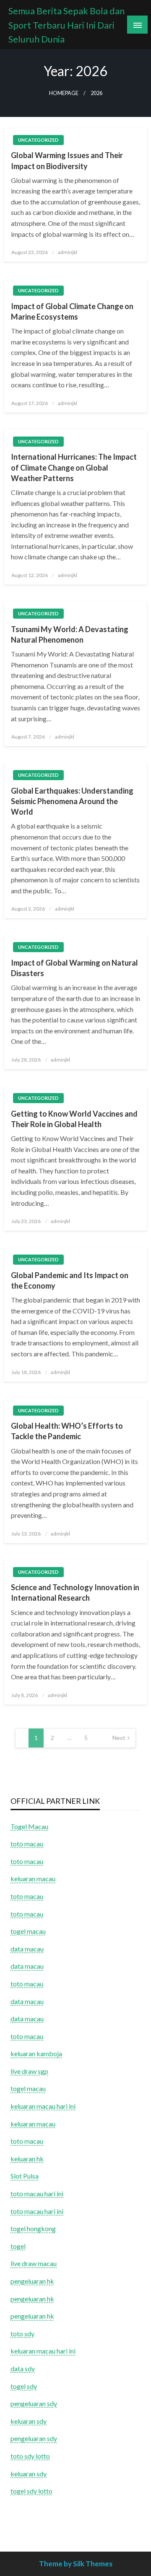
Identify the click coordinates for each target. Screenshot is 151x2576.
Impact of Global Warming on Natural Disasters (74, 968)
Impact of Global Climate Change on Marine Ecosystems (72, 311)
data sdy (23, 2368)
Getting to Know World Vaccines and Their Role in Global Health (74, 1119)
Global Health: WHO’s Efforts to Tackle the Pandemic (67, 1431)
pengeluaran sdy (34, 2403)
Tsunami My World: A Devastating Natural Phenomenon (70, 634)
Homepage (64, 93)
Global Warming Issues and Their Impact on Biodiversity (67, 160)
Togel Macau (29, 1826)
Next (119, 1738)
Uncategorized (38, 140)
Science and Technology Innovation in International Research (75, 1592)
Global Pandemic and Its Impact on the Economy (70, 1280)
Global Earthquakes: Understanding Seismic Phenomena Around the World (72, 801)
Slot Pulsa (25, 2176)
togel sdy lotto (31, 2491)
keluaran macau (33, 2124)
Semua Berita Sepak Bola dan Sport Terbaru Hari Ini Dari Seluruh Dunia (66, 25)
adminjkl (68, 252)
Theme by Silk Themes (76, 2564)
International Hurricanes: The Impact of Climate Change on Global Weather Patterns (74, 467)
